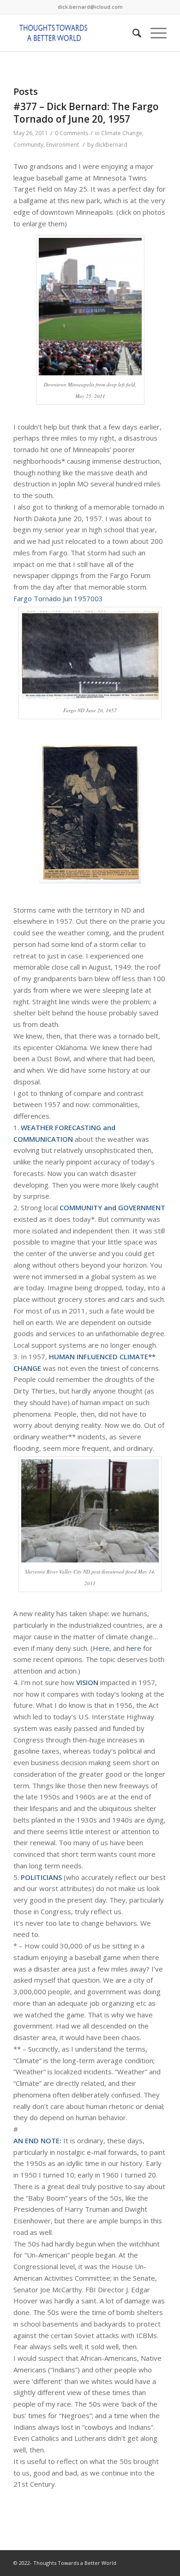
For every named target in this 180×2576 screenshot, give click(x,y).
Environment (63, 145)
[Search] (132, 33)
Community (28, 145)
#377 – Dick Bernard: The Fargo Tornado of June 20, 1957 (86, 113)
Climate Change (122, 133)
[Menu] (154, 33)
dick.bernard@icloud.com (90, 7)
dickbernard (111, 145)
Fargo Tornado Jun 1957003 (58, 598)
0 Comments (72, 133)
